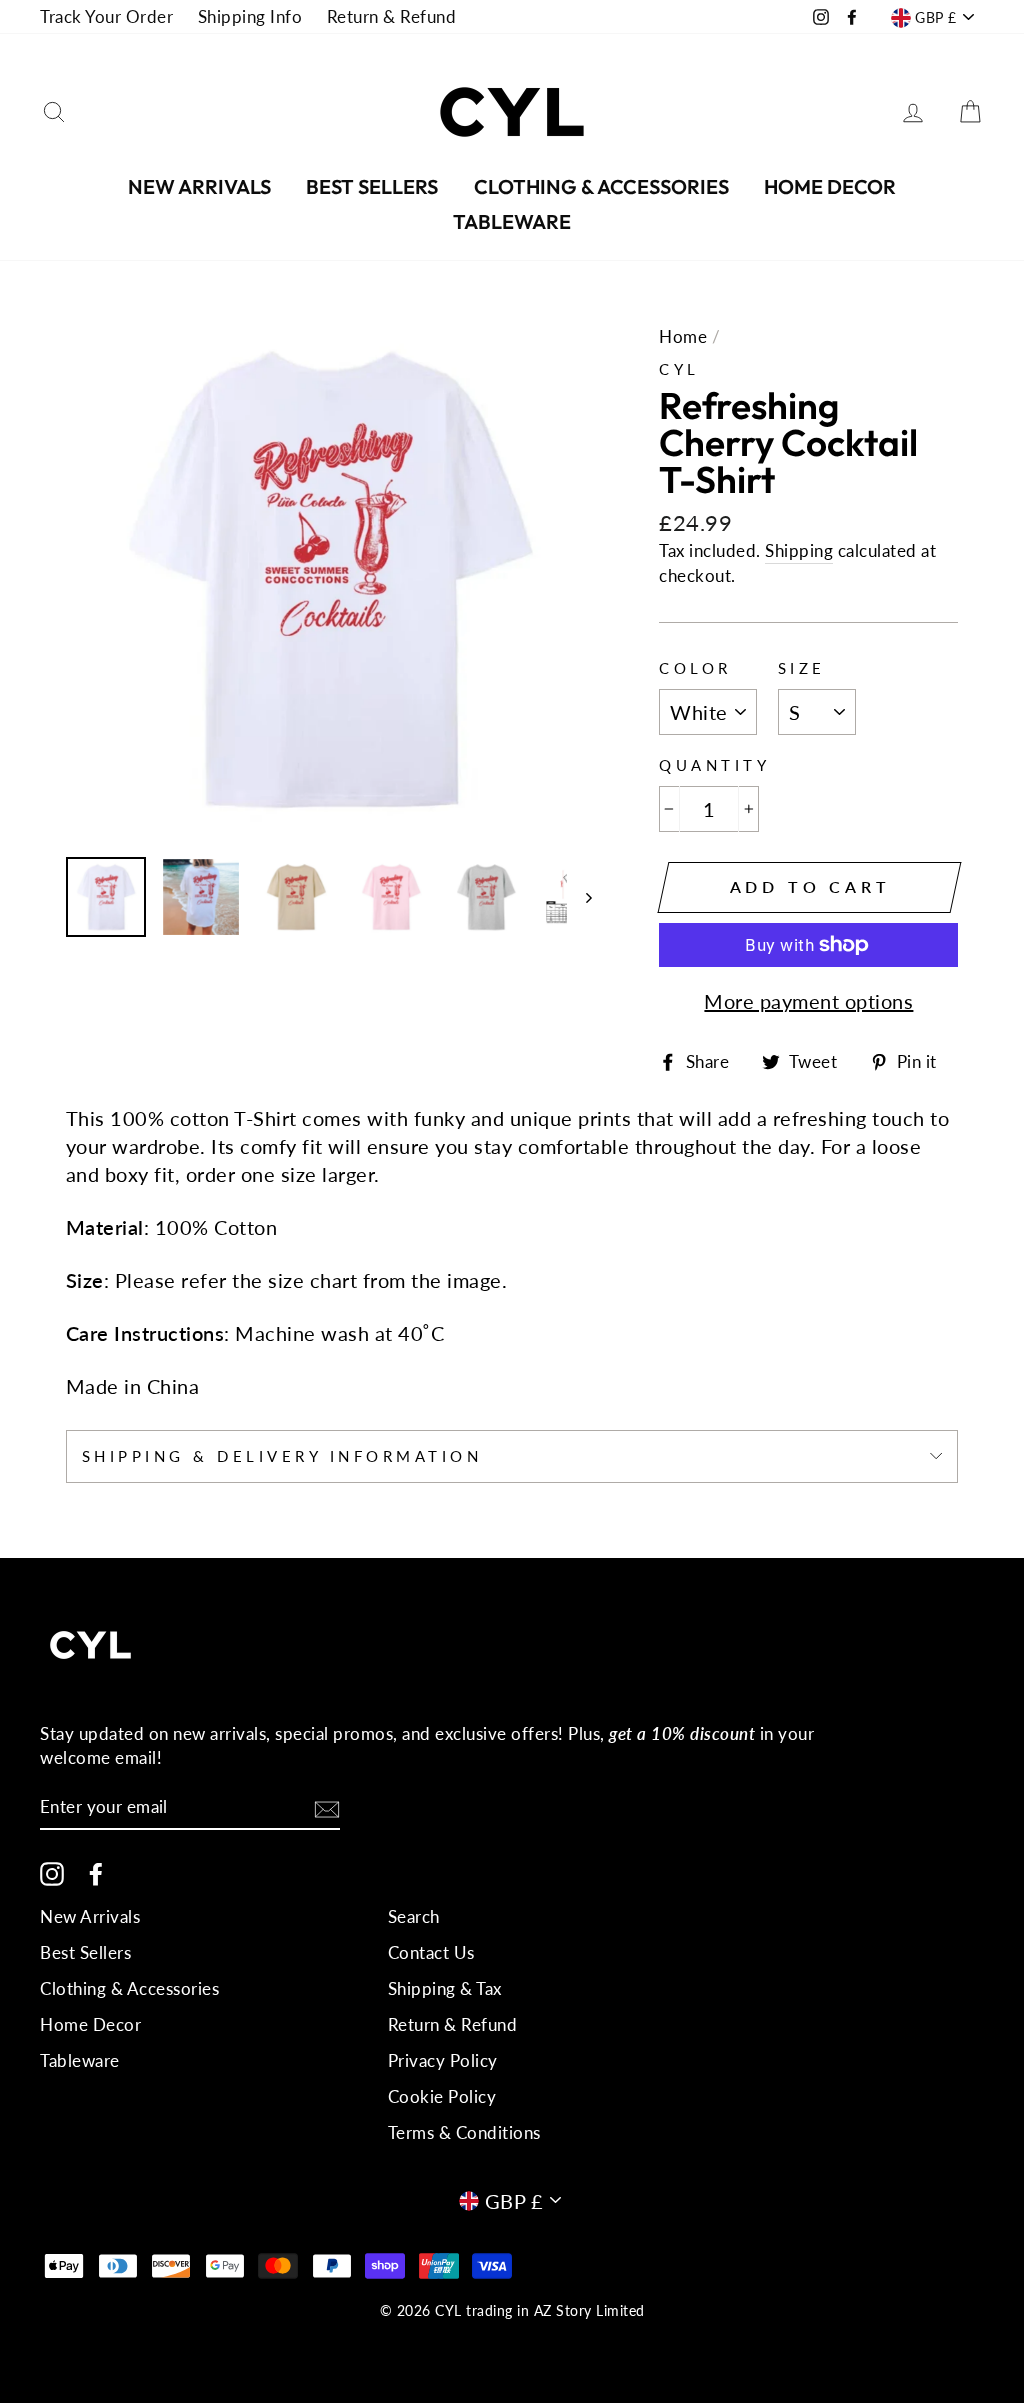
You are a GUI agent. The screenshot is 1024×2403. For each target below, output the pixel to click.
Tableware (512, 221)
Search (414, 1916)
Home (683, 336)
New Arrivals (199, 186)
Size (802, 668)
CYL (679, 369)
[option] (329, 578)
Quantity (714, 765)
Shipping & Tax (445, 1988)
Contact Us (431, 1952)
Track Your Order (106, 16)
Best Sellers (372, 186)
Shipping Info (250, 16)
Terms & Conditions (464, 2132)
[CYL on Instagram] (52, 1873)
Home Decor (830, 186)
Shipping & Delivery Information (282, 1456)
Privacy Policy (443, 2060)
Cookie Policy (442, 2096)
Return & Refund (392, 16)
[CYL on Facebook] (96, 1873)
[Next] (579, 897)
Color (695, 668)
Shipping (799, 550)
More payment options (808, 1001)
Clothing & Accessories (601, 186)
